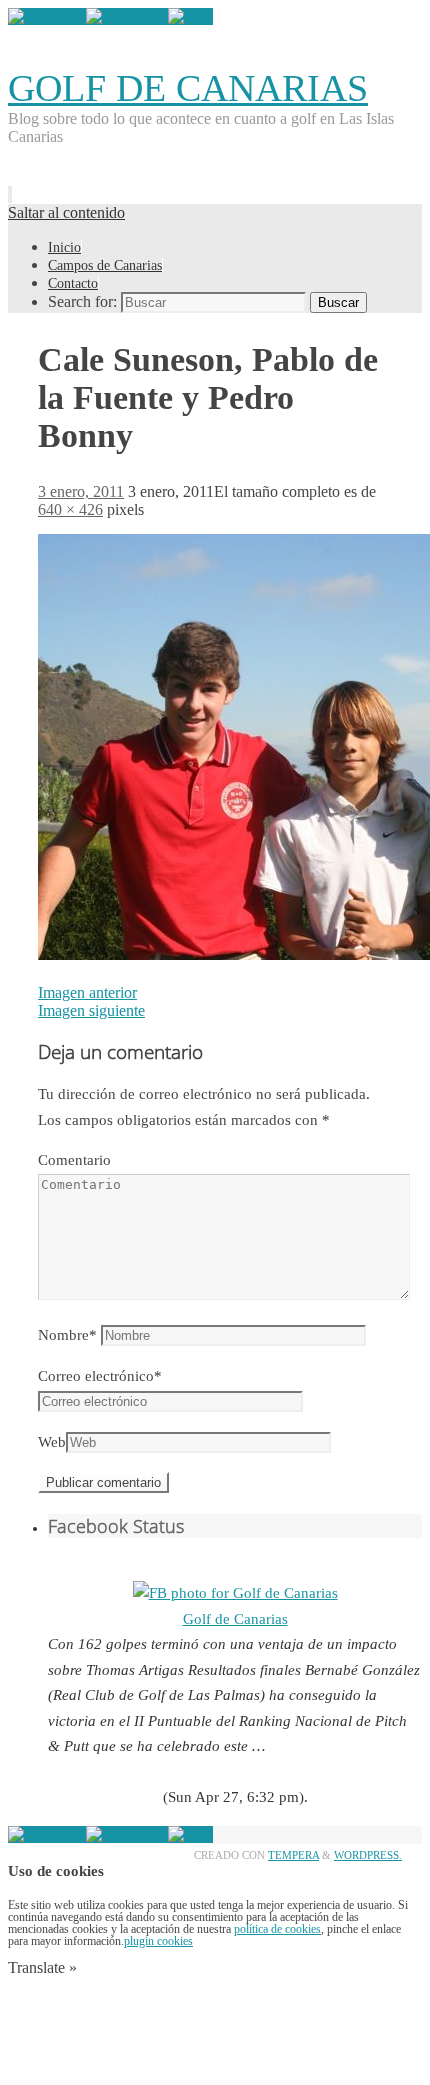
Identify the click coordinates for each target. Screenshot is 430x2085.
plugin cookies (158, 1941)
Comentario (74, 1160)
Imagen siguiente (91, 1010)
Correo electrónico (100, 1376)
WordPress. (368, 1855)
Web (52, 1442)
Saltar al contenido (66, 212)
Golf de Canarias (235, 1619)
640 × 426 (70, 509)
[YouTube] (47, 16)
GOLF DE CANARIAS (188, 88)
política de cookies (277, 1929)
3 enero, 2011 (81, 491)
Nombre (67, 1335)
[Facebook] (127, 16)
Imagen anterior (87, 992)
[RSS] (190, 16)
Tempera (293, 1855)
